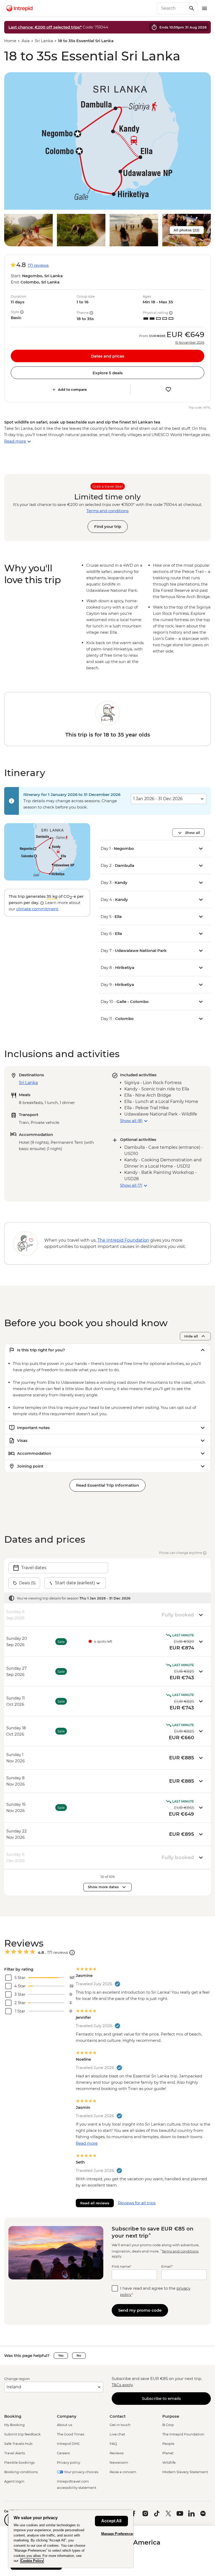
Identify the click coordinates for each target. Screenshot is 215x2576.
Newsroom (119, 2462)
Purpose (171, 2416)
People (168, 2444)
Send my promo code (140, 2310)
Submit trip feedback (22, 2434)
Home (10, 41)
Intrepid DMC (68, 2444)
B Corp (168, 2425)
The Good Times (71, 2434)
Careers (63, 2453)
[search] (172, 8)
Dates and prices (108, 356)
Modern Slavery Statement (185, 2472)
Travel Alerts (15, 2453)
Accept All (111, 2521)
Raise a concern (123, 2472)
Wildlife (169, 2462)
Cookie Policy (32, 2561)
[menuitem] (19, 8)
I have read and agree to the (155, 2291)
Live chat (117, 2434)
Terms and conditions (107, 511)
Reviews (117, 2453)
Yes (61, 2355)
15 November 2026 (190, 343)
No (79, 2355)
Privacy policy (69, 2462)
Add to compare (72, 389)
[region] (71, 2539)
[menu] (205, 8)
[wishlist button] (168, 389)
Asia (26, 41)
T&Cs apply (122, 2385)
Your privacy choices (81, 2472)
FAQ (113, 2444)
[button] (107, 141)
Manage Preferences (118, 2534)
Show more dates (103, 1887)
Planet (168, 2453)
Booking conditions (21, 2472)
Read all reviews (95, 2203)
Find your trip (108, 526)
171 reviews (38, 265)
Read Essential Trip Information (107, 1485)
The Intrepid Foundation (183, 2434)
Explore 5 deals (108, 373)
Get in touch (120, 2425)
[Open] (72, 1953)
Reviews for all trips (137, 2203)
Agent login (14, 2481)
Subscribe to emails (161, 2398)
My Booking (14, 2425)
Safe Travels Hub (18, 2444)
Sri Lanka (44, 41)
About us (64, 2425)
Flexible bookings (19, 2462)
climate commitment (37, 909)
